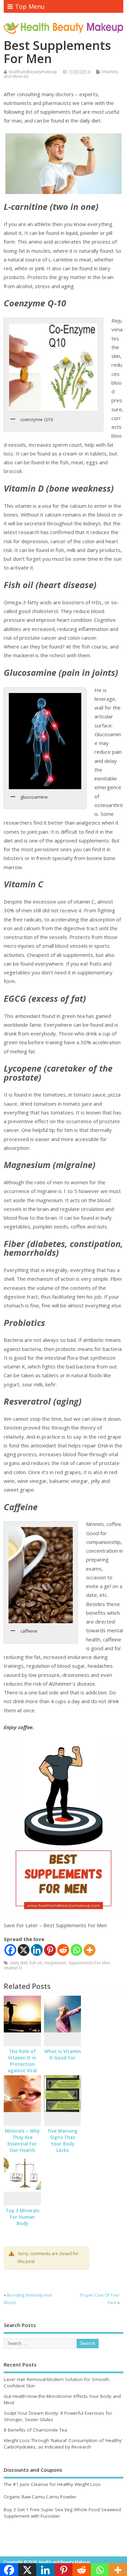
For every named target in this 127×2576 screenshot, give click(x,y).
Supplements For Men (89, 1963)
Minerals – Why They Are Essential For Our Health (22, 2141)
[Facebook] (10, 1950)
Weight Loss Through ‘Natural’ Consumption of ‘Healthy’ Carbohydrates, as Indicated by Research (63, 2444)
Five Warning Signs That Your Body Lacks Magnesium (63, 2144)
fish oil (36, 1963)
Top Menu (30, 6)
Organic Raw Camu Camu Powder (40, 2497)
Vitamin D (13, 1968)
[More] (90, 1950)
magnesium (55, 1963)
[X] (24, 1950)
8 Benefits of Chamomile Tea (35, 2430)
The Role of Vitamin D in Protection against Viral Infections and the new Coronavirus (22, 2070)
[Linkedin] (37, 1950)
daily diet (19, 1963)
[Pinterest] (50, 1950)
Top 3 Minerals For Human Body (22, 2217)
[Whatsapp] (76, 1950)
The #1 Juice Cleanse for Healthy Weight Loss (52, 2484)
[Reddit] (63, 1950)
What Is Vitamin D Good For (63, 2055)
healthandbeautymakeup (33, 72)
